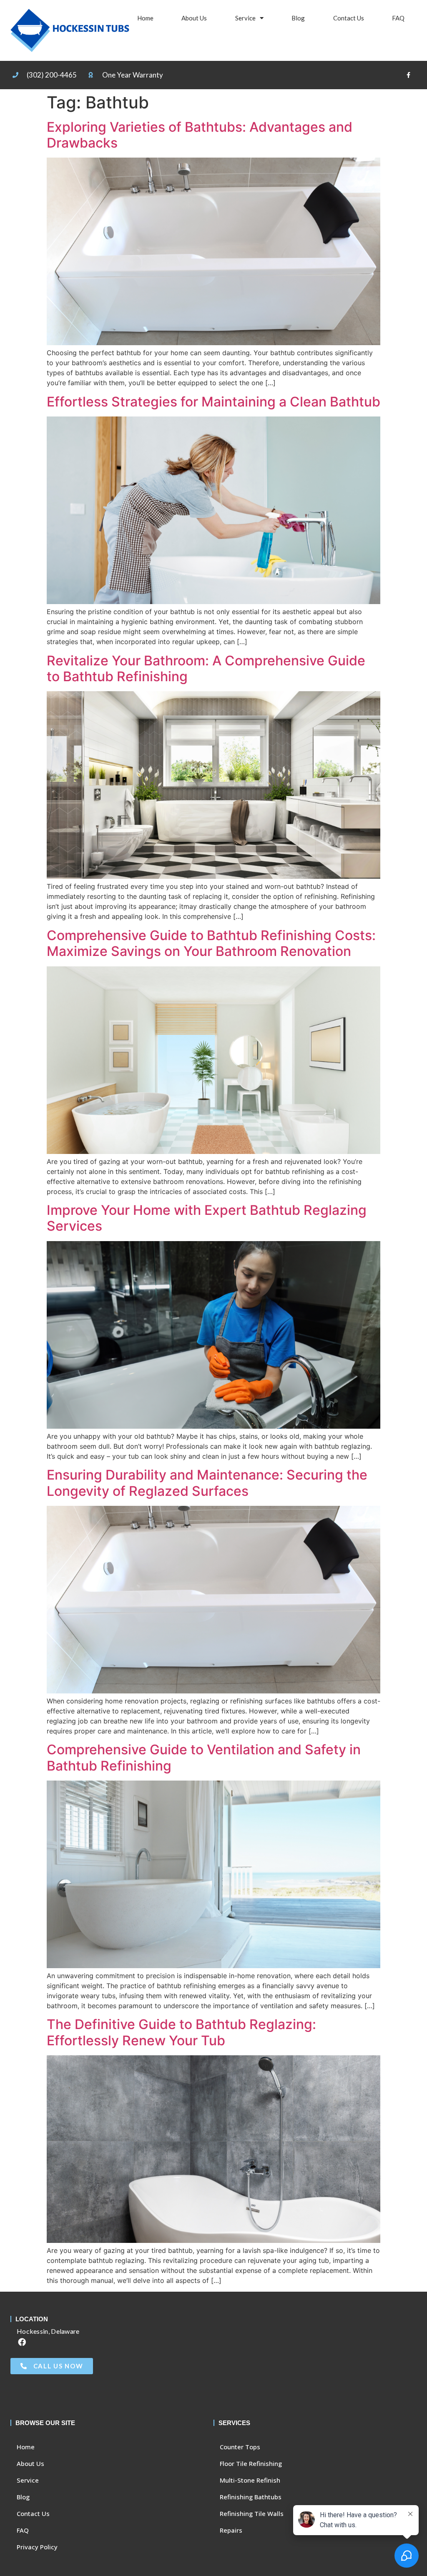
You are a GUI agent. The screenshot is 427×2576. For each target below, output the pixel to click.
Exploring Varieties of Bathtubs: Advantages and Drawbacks (200, 135)
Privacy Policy (37, 2547)
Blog (298, 18)
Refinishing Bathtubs (251, 2497)
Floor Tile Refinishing (251, 2463)
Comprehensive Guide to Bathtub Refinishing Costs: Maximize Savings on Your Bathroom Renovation (211, 943)
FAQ (398, 18)
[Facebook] (22, 2342)
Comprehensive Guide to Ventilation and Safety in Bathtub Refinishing (204, 1757)
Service (245, 18)
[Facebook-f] (409, 75)
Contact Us (349, 18)
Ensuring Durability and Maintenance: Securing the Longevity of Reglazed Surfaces (207, 1483)
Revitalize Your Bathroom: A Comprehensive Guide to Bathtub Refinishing (206, 668)
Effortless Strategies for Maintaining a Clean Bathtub (213, 402)
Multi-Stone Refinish (250, 2480)
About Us (194, 18)
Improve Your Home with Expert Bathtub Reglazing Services (207, 1218)
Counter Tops (240, 2447)
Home (145, 18)
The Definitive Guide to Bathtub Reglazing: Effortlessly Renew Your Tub (181, 2032)
